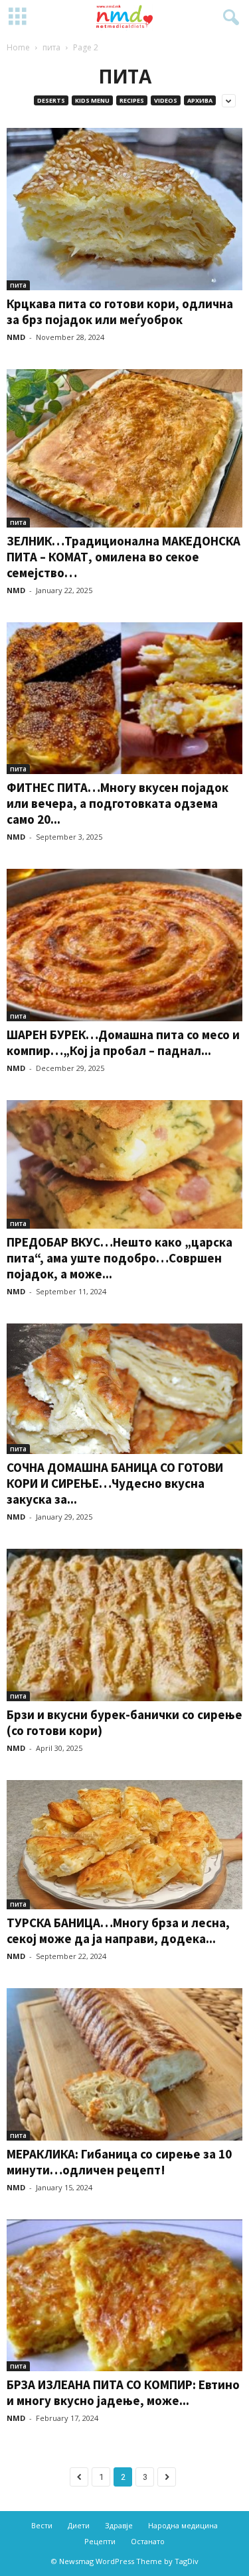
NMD (16, 337)
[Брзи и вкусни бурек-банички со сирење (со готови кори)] (124, 1625)
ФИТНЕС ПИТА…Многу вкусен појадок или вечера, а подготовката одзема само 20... (118, 803)
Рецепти (100, 2541)
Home (18, 47)
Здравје (119, 2525)
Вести (42, 2525)
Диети (79, 2525)
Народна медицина (183, 2525)
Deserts (51, 100)
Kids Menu (92, 100)
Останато (148, 2541)
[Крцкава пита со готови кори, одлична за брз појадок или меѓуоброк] (124, 209)
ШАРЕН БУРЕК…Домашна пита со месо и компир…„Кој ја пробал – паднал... (123, 1042)
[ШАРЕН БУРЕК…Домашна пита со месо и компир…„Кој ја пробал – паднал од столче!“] (124, 945)
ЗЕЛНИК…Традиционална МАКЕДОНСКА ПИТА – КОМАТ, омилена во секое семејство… (124, 557)
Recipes (132, 100)
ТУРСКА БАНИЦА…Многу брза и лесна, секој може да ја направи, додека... (118, 1931)
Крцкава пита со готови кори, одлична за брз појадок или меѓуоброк (120, 311)
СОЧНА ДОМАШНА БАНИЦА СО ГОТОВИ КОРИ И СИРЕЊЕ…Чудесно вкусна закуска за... (115, 1483)
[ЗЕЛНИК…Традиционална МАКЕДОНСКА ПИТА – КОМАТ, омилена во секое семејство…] (124, 448)
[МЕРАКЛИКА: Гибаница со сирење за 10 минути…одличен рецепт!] (124, 2064)
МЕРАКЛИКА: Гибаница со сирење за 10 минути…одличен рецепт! (119, 2162)
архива (200, 100)
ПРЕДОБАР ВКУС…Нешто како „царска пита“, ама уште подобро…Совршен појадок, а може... (120, 1258)
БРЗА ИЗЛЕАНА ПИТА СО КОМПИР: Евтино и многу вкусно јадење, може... (123, 2392)
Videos (166, 100)
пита (51, 47)
